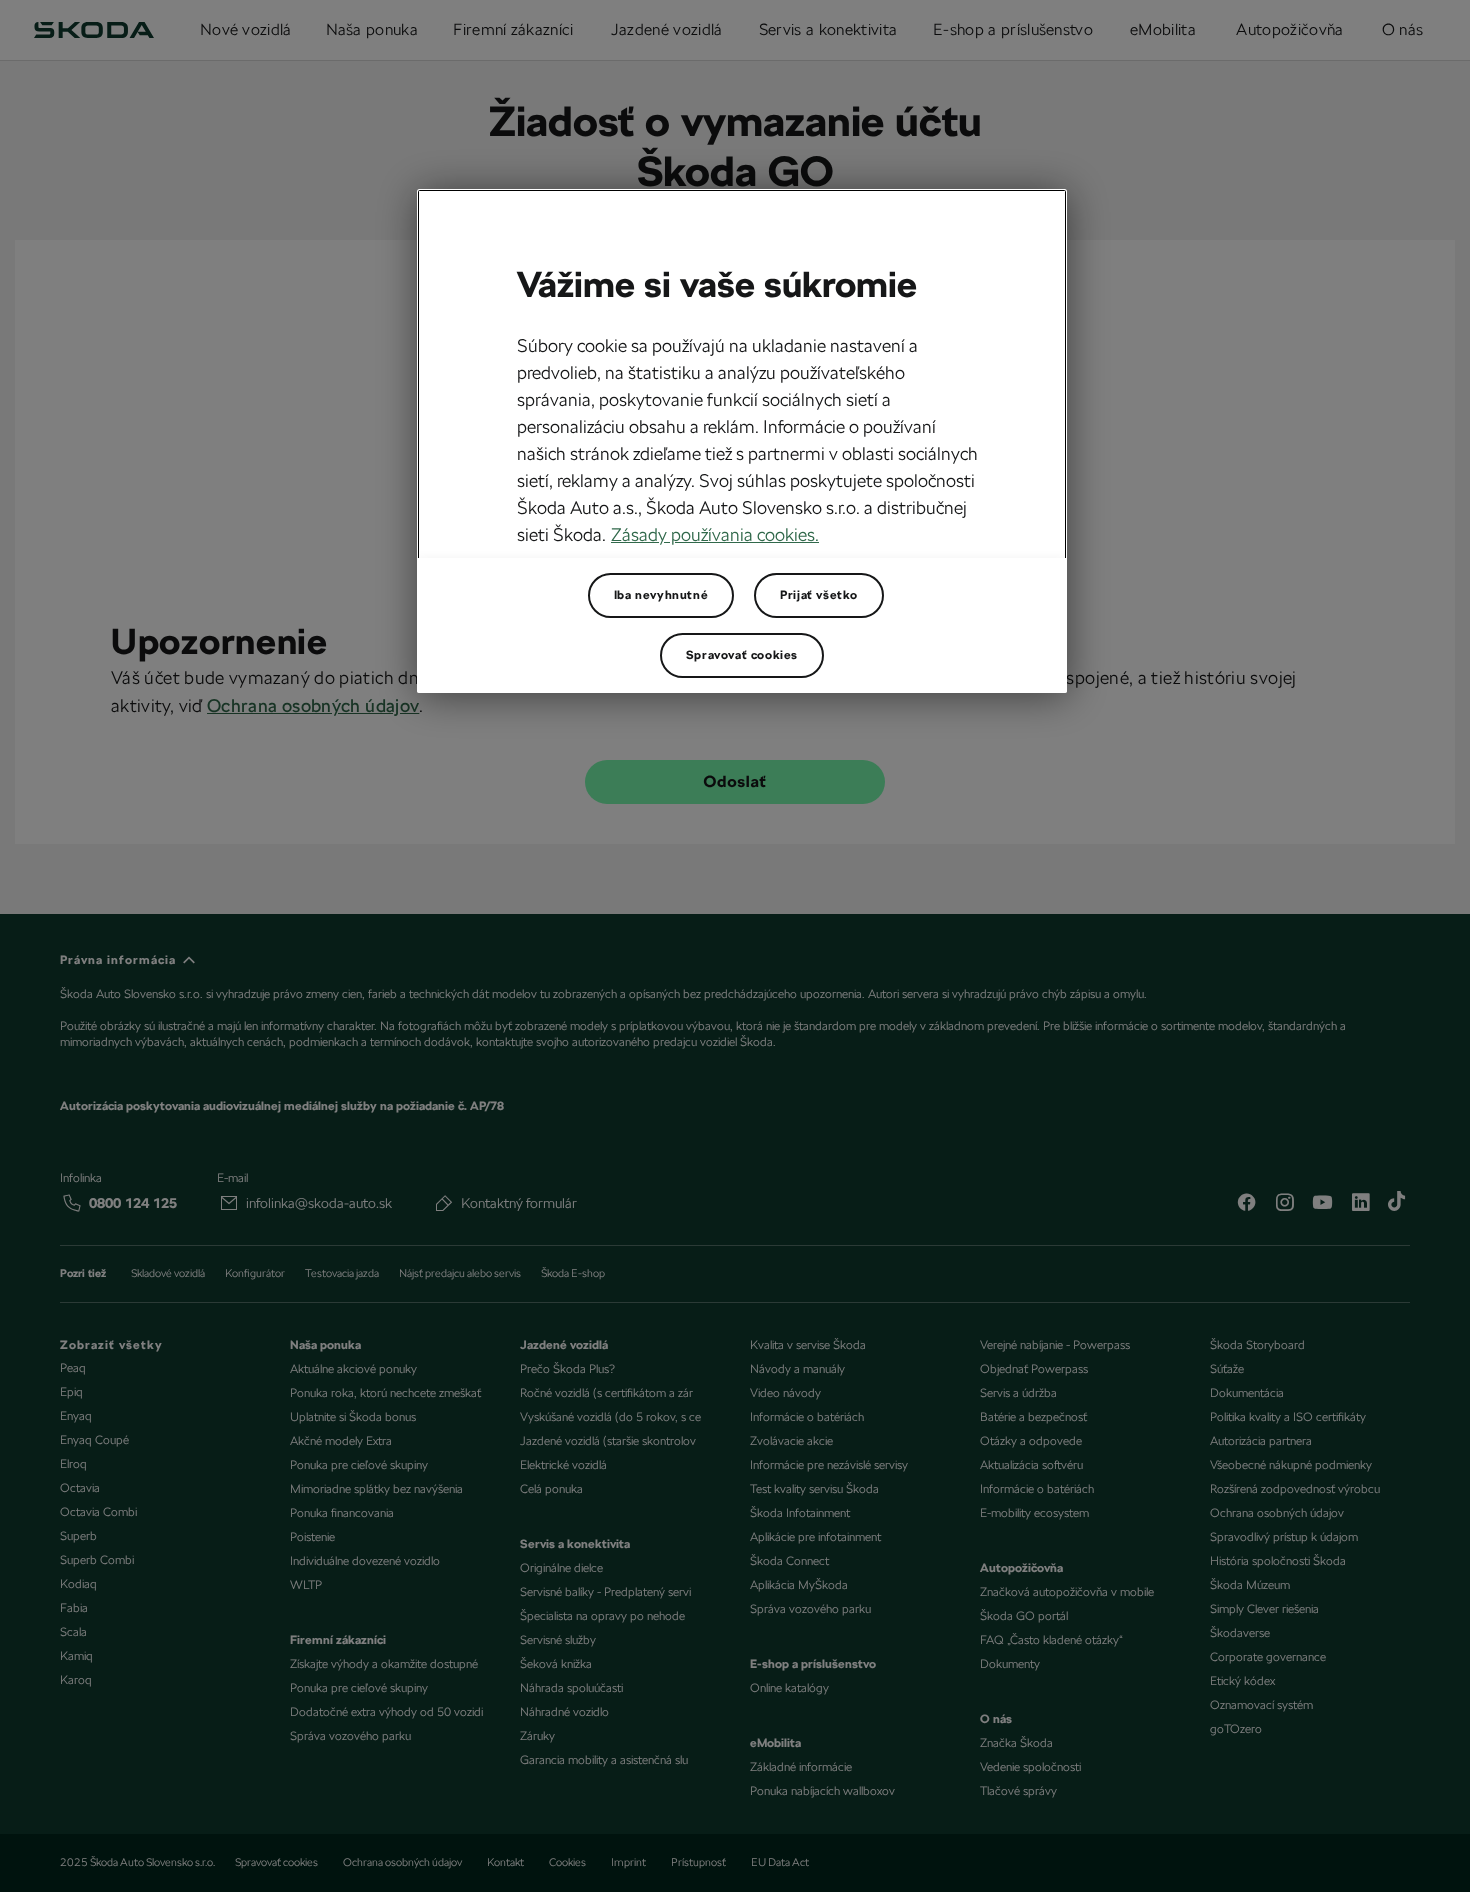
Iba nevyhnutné (661, 595)
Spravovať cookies (742, 655)
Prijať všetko (819, 595)
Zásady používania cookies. (715, 534)
